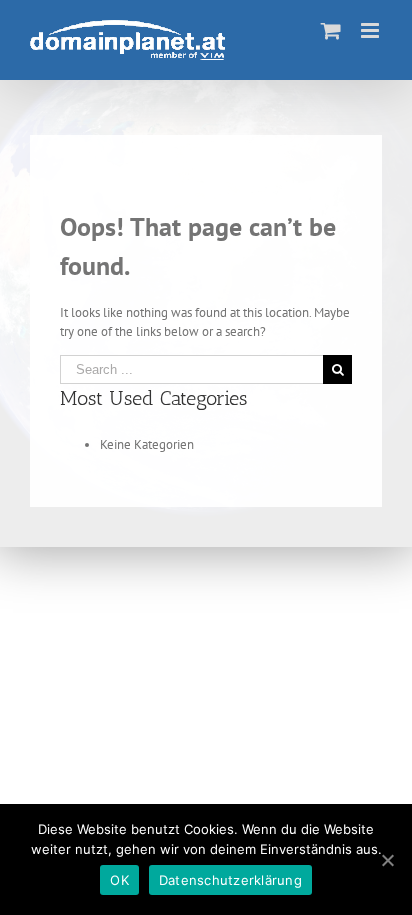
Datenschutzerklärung (230, 880)
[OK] (387, 860)
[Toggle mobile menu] (371, 30)
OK (119, 880)
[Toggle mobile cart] (331, 30)
